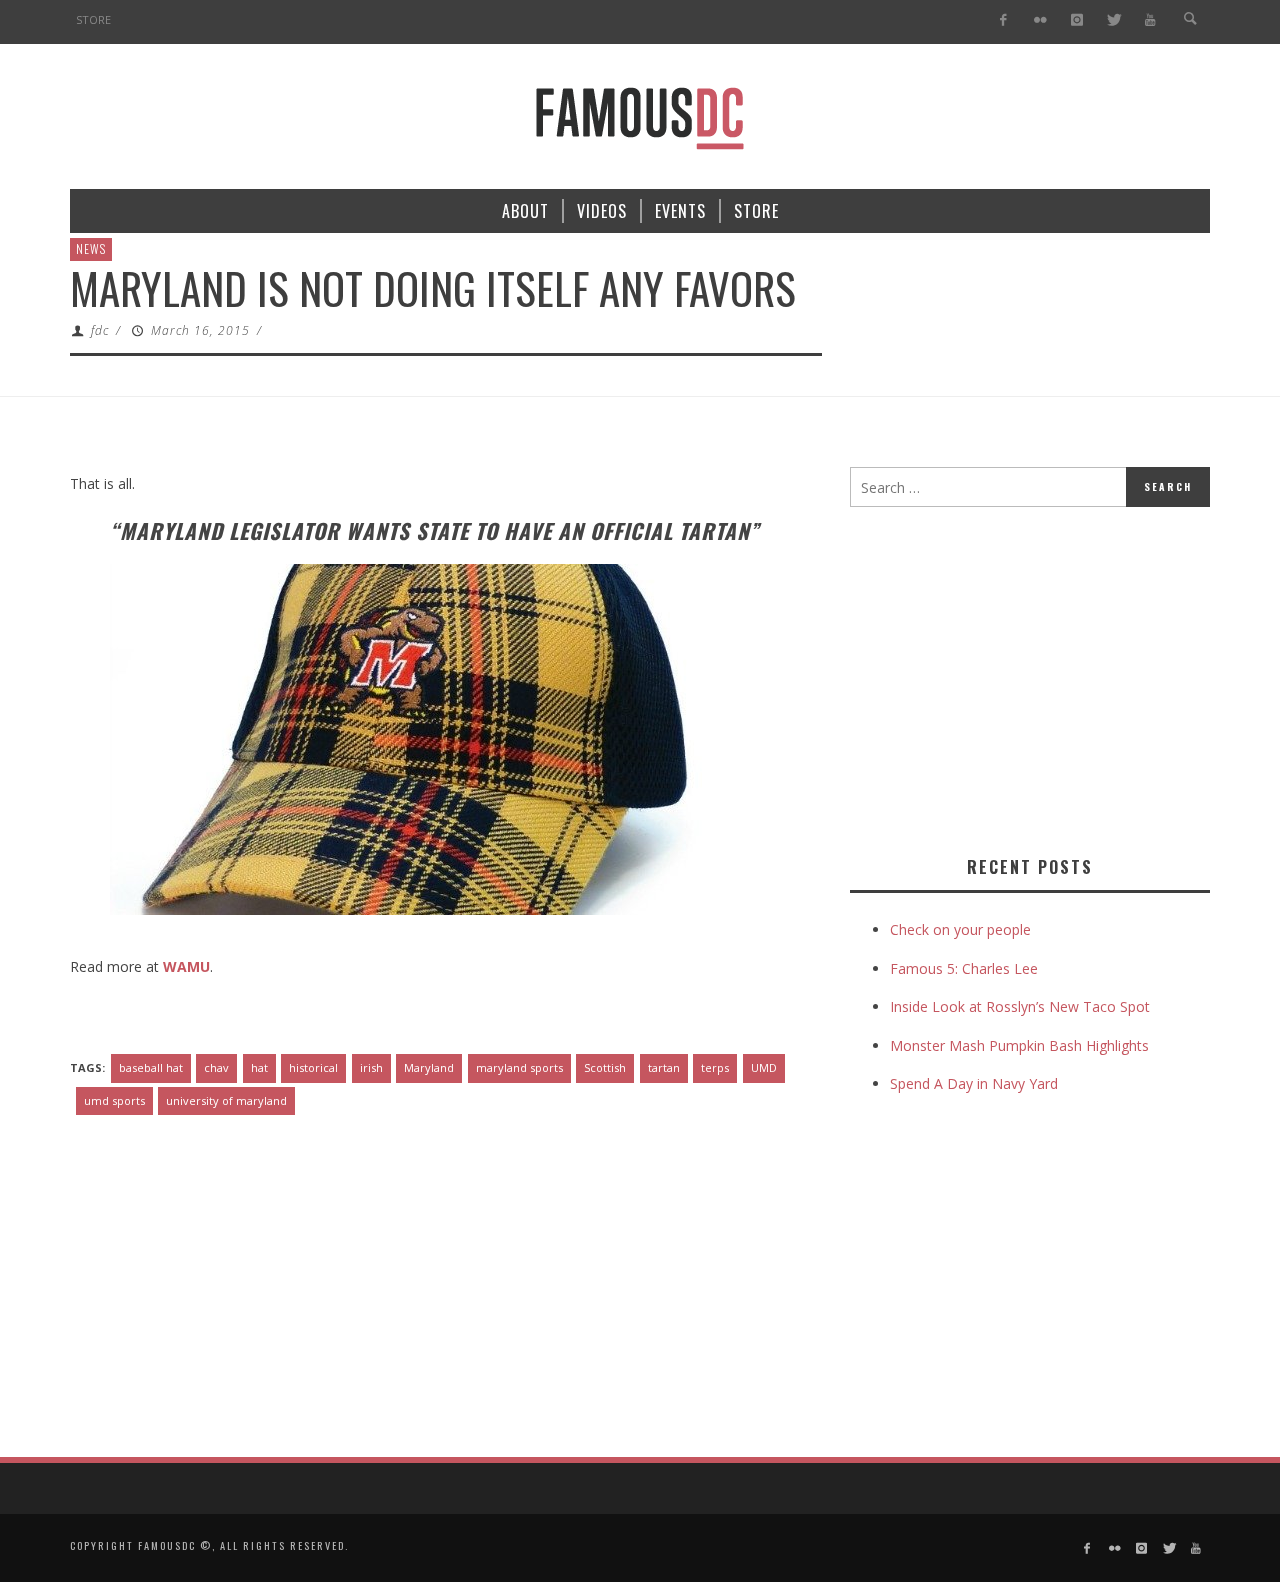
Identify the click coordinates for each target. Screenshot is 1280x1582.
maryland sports (519, 1067)
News (91, 248)
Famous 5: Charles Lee (964, 968)
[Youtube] (1150, 20)
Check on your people (962, 929)
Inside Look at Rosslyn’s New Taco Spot (1020, 1006)
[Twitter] (1113, 20)
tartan (664, 1067)
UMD (764, 1067)
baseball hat (151, 1067)
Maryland (429, 1067)
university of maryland (226, 1100)
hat (259, 1067)
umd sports (114, 1100)
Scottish (605, 1067)
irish (371, 1067)
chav (216, 1067)
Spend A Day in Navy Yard (974, 1083)
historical (313, 1067)
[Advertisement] (1018, 677)
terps (715, 1067)
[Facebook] (1003, 20)
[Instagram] (1076, 20)
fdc (100, 330)
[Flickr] (1040, 20)
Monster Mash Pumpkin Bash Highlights (1019, 1045)
